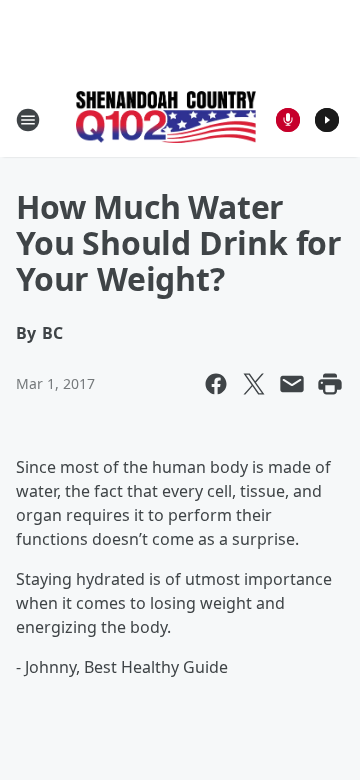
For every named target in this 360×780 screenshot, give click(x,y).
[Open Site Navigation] (28, 120)
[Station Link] (166, 119)
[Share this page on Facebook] (216, 384)
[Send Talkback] (288, 120)
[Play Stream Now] (327, 120)
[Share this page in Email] (292, 384)
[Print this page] (330, 384)
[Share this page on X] (254, 384)
